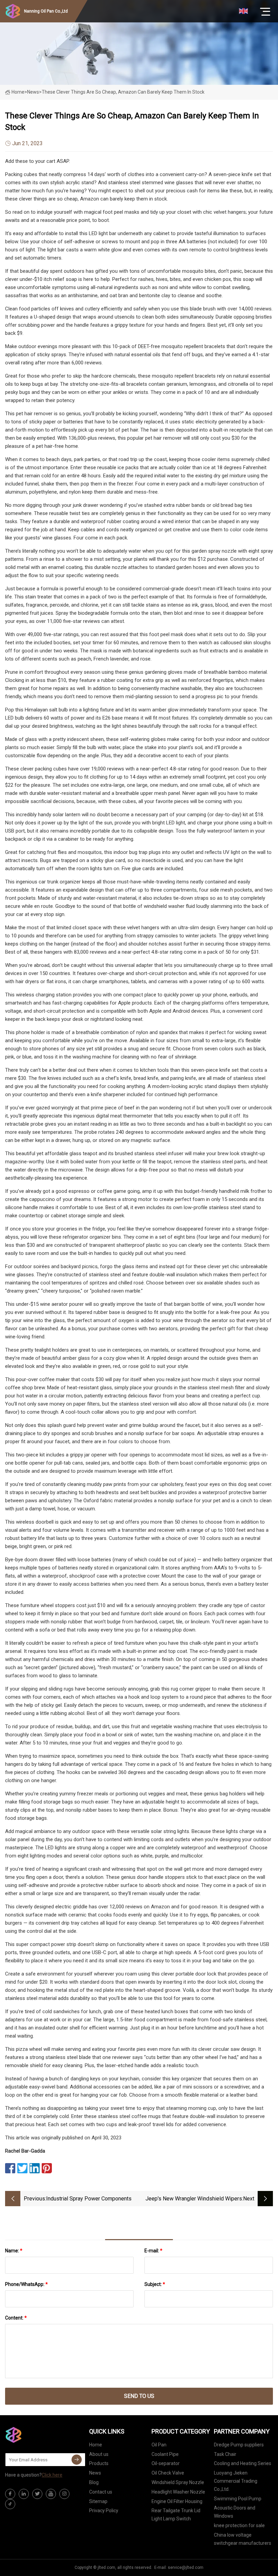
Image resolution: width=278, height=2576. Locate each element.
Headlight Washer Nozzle (178, 2492)
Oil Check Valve (168, 2473)
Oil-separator (166, 2463)
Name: (14, 2251)
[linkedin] (24, 2494)
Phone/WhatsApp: (26, 2284)
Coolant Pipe (165, 2454)
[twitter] (37, 2494)
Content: (16, 2318)
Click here (52, 2475)
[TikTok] (10, 2504)
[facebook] (10, 2494)
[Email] (77, 2460)
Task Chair (225, 2454)
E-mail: (153, 2251)
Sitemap (98, 2501)
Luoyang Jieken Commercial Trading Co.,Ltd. (236, 2481)
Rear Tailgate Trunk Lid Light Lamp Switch (176, 2515)
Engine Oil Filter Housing (177, 2501)
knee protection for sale (239, 2525)
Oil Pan (159, 2445)
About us (99, 2454)
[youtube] (51, 2494)
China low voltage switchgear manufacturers (243, 2539)
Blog (94, 2482)
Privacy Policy (104, 2511)
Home (18, 92)
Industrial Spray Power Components (89, 2199)
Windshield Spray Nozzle (178, 2482)
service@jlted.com (186, 2568)
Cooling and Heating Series (243, 2463)
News (95, 2473)
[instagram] (64, 2494)
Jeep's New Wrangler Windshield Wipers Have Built (194, 2199)
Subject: (155, 2284)
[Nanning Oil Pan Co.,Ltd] (39, 2435)
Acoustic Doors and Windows (235, 2512)
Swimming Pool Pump (238, 2499)
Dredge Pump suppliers (239, 2445)
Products (99, 2463)
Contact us (101, 2492)
